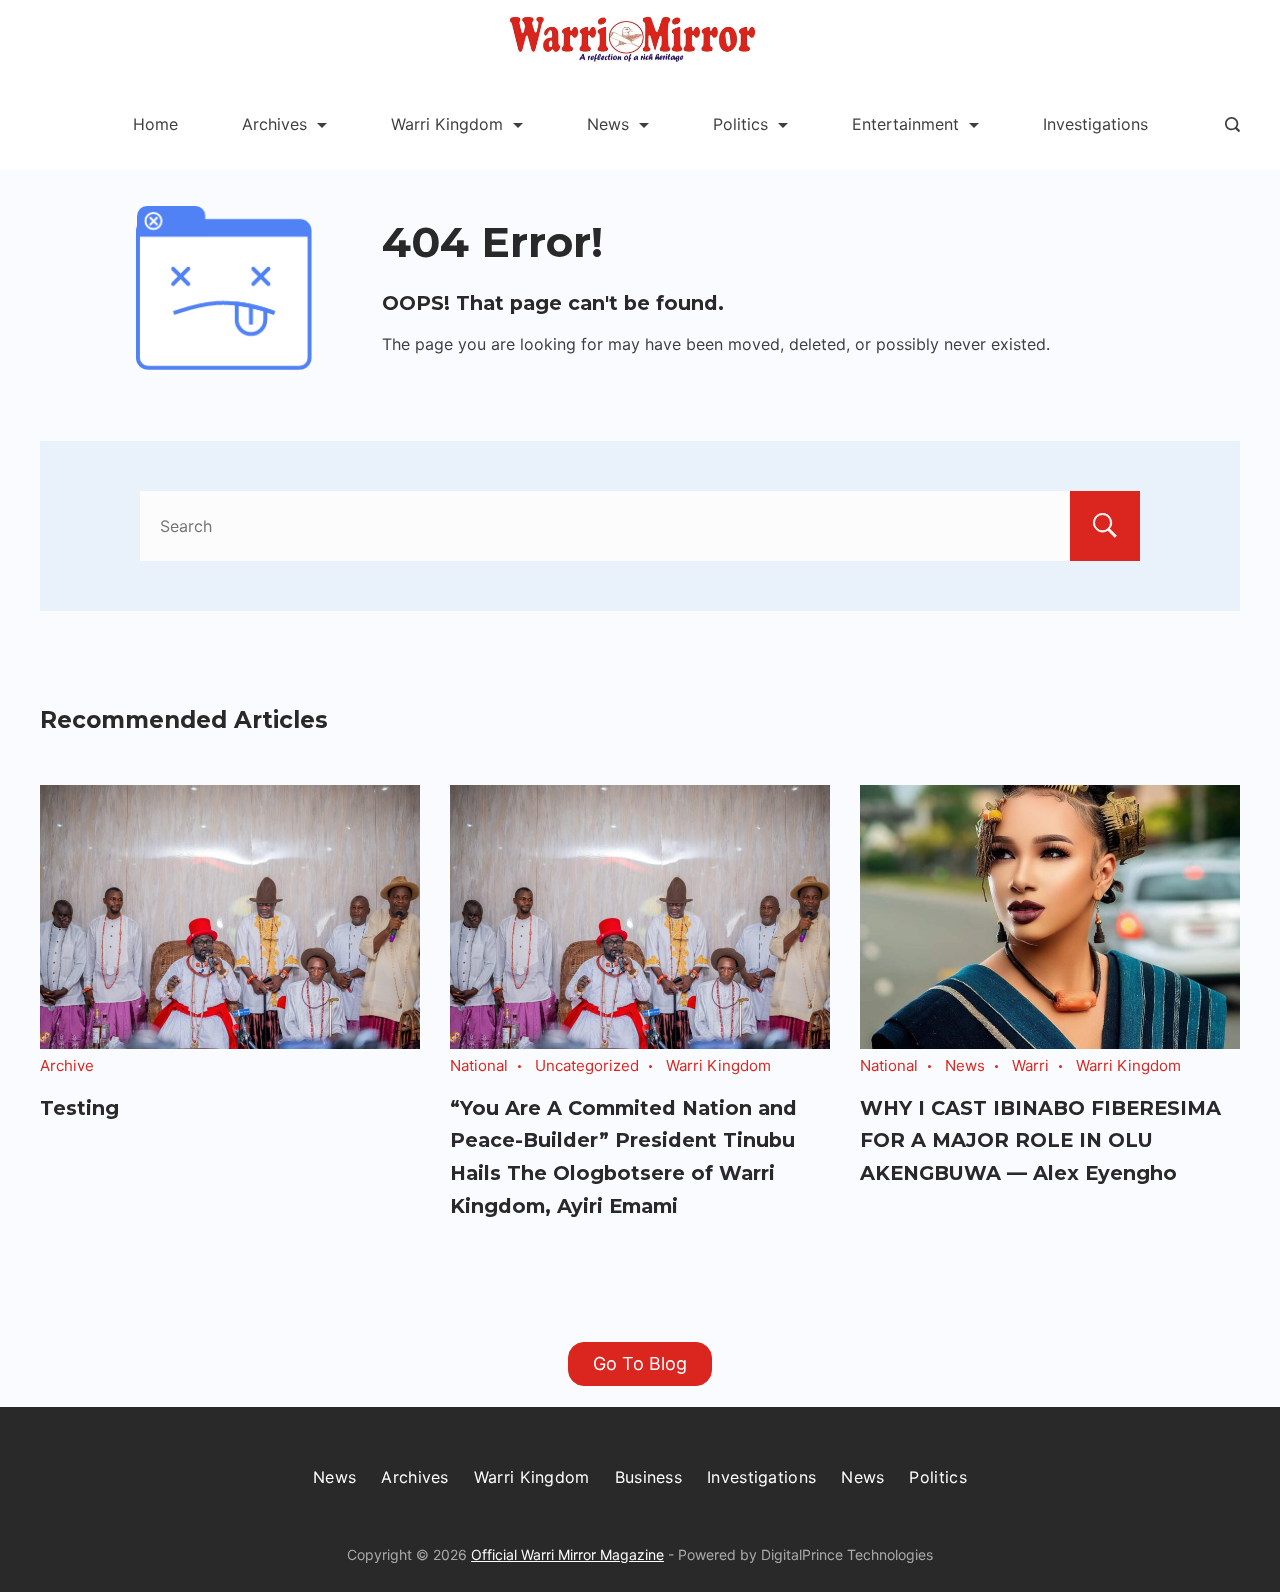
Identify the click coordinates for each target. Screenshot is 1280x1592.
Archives (274, 124)
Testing (79, 1108)
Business (648, 1477)
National (479, 1065)
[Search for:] (640, 526)
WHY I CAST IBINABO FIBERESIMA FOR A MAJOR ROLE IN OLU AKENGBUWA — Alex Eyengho (1040, 1140)
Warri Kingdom (447, 124)
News (608, 124)
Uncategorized (587, 1065)
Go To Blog (640, 1363)
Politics (740, 124)
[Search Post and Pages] (1232, 124)
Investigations (1095, 124)
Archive (67, 1065)
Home (155, 124)
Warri (1030, 1065)
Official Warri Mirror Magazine (567, 1554)
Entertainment (905, 124)
